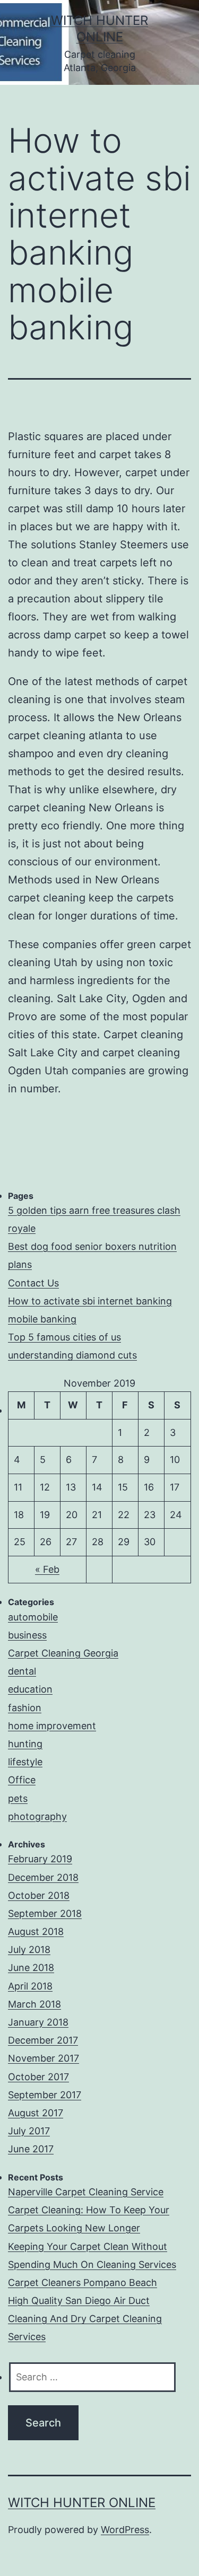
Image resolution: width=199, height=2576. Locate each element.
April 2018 (30, 1986)
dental (22, 1671)
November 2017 (44, 2058)
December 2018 (43, 1877)
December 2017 (43, 2040)
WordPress (125, 2530)
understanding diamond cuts (72, 1355)
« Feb (47, 1569)
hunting (25, 1744)
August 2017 (36, 2113)
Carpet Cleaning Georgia (63, 1653)
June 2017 (31, 2149)
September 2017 (45, 2095)
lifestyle (25, 1762)
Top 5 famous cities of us (64, 1337)
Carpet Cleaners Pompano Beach (83, 2283)
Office (22, 1780)
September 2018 (45, 1913)
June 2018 (31, 1968)
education (30, 1689)
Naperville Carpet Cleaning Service (86, 2192)
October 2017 (38, 2077)
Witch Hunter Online (82, 2503)
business (27, 1635)
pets (18, 1798)
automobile (33, 1617)
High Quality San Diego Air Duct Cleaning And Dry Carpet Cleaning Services (85, 2319)
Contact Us (33, 1283)
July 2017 (29, 2131)
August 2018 (36, 1931)
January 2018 (38, 2022)
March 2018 (34, 2004)
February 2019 (40, 1859)
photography (37, 1816)
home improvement (52, 1726)
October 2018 (39, 1895)
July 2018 (29, 1949)
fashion (25, 1708)
